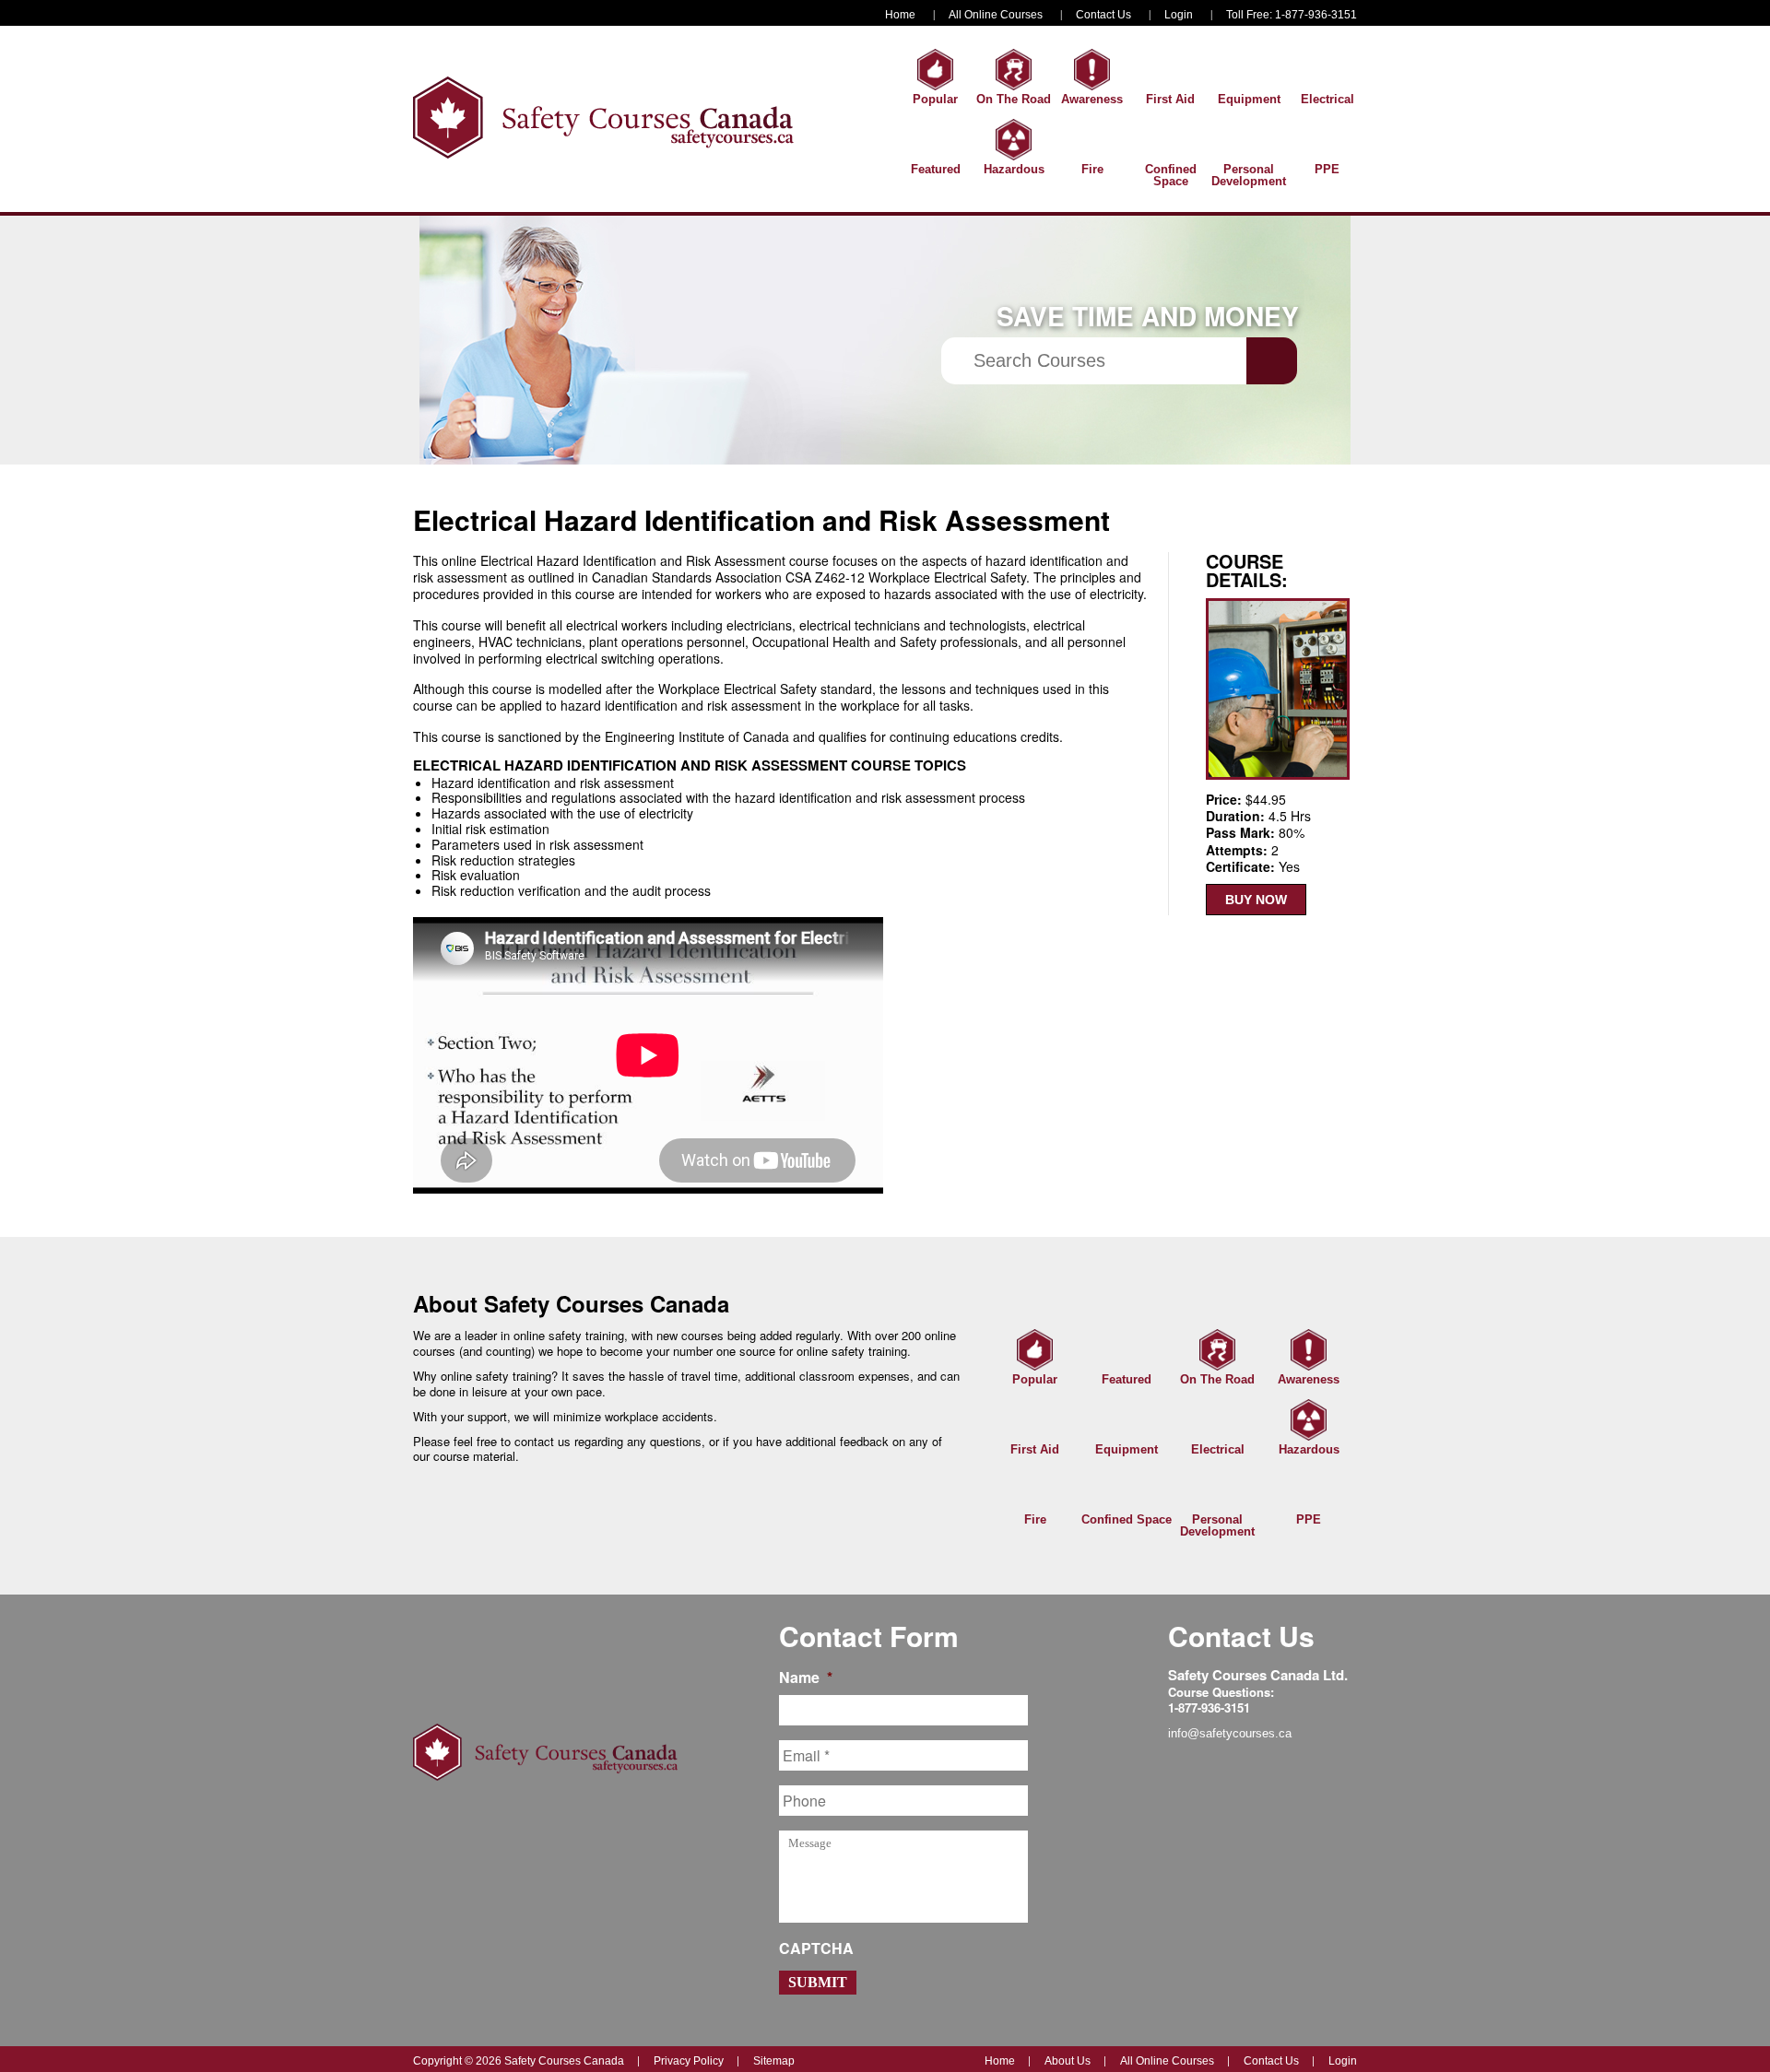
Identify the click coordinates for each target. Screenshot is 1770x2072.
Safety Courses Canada (603, 118)
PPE (1327, 169)
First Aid (1170, 99)
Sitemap (774, 2061)
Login (1179, 15)
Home (900, 15)
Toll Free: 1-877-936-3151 (1292, 15)
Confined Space (1171, 175)
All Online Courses (996, 15)
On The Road (1014, 99)
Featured (936, 169)
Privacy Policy (689, 2061)
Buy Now (1256, 900)
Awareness (1092, 99)
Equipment (1249, 99)
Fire (1092, 169)
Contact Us (1103, 15)
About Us (1068, 2061)
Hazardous (1014, 169)
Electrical (1327, 99)
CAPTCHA (816, 1949)
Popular (935, 99)
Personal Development (1249, 175)
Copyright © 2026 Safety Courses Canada (519, 2061)
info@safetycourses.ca (1230, 1733)
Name (806, 1678)
